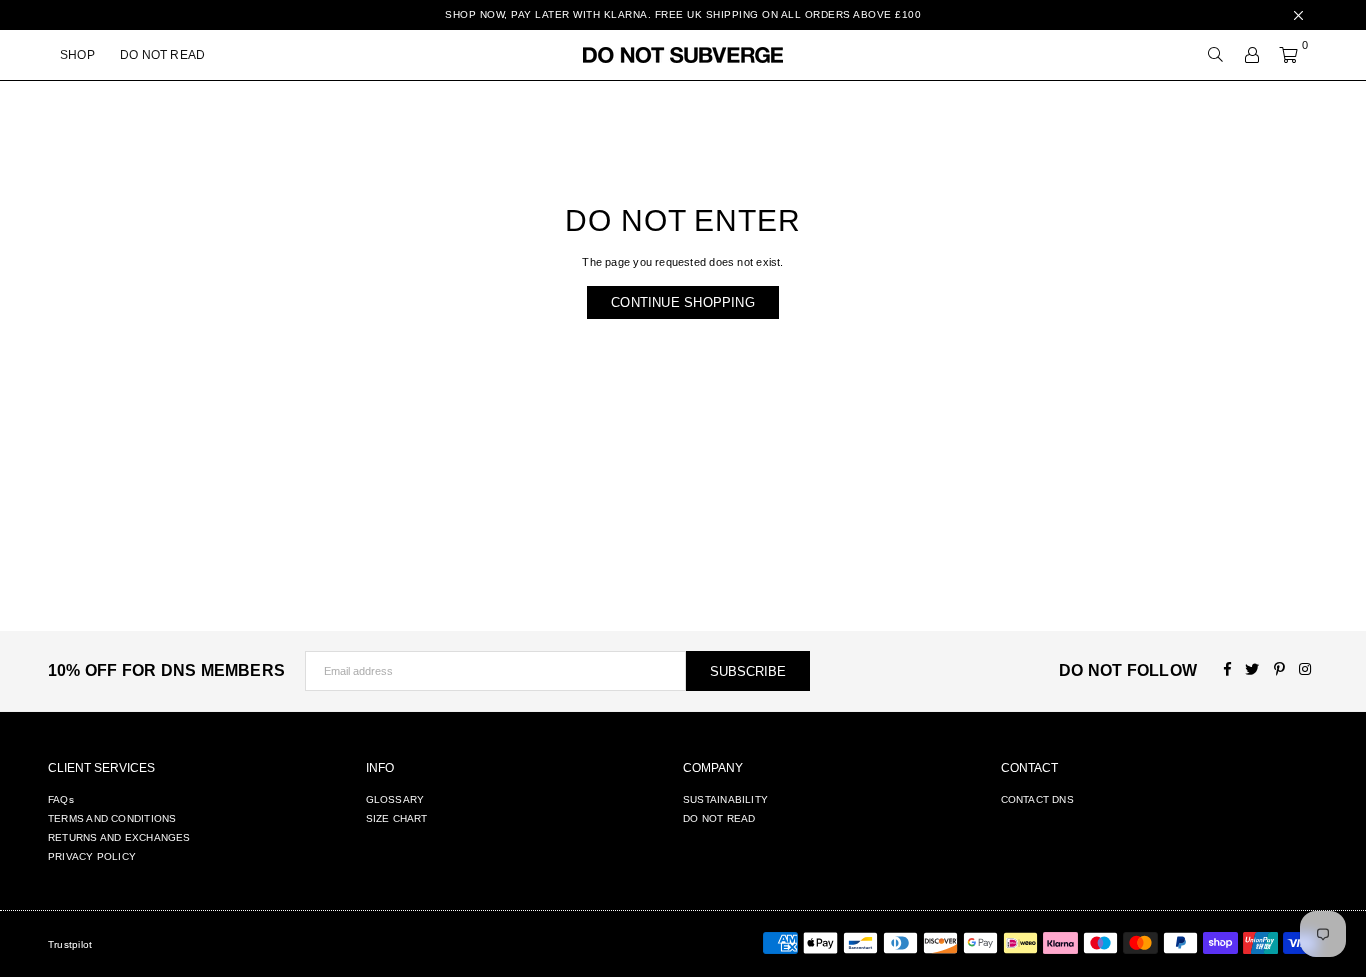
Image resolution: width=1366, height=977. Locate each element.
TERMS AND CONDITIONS (112, 818)
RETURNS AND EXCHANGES (119, 837)
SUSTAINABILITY (725, 799)
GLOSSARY (395, 799)
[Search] (1216, 55)
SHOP (77, 55)
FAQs (61, 799)
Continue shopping (683, 302)
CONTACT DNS (1037, 799)
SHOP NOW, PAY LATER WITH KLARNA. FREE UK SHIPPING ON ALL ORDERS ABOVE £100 (683, 14)
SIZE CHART (397, 818)
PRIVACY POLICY (92, 856)
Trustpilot (70, 944)
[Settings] (1252, 55)
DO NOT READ (162, 55)
